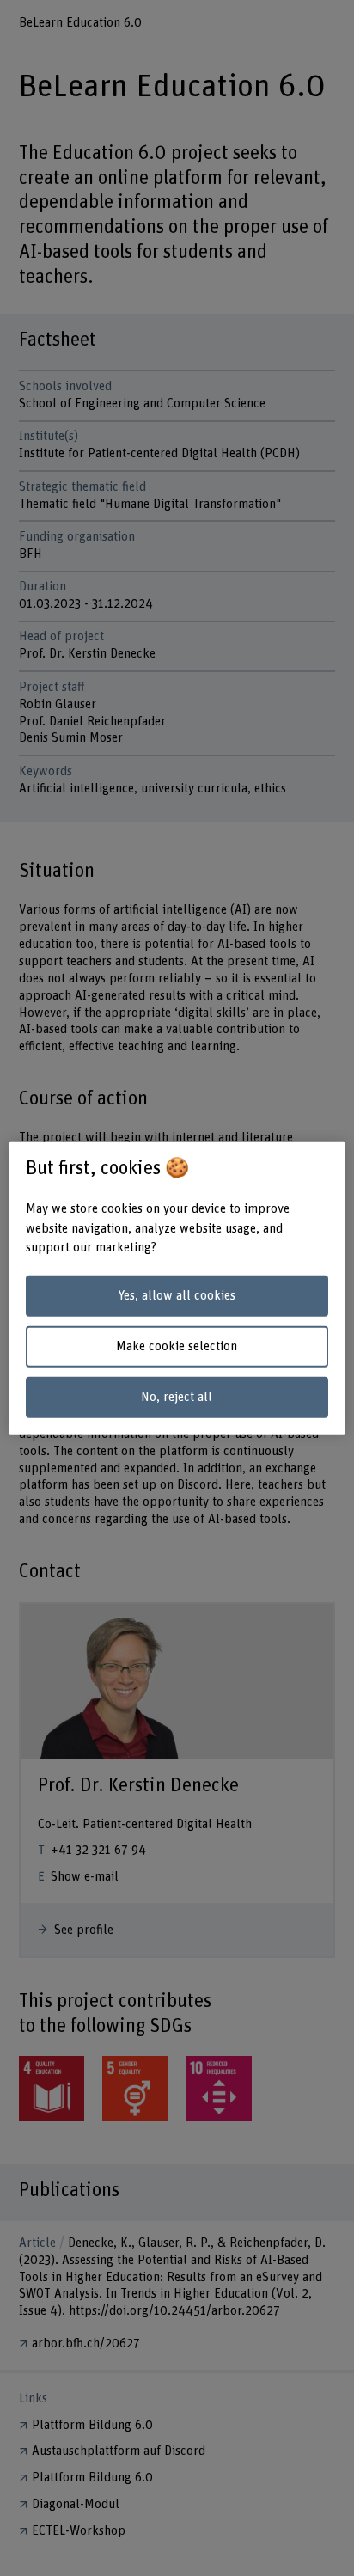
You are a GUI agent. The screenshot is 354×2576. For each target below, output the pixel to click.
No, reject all (177, 1396)
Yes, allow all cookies (177, 1296)
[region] (177, 1288)
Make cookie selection (177, 1346)
